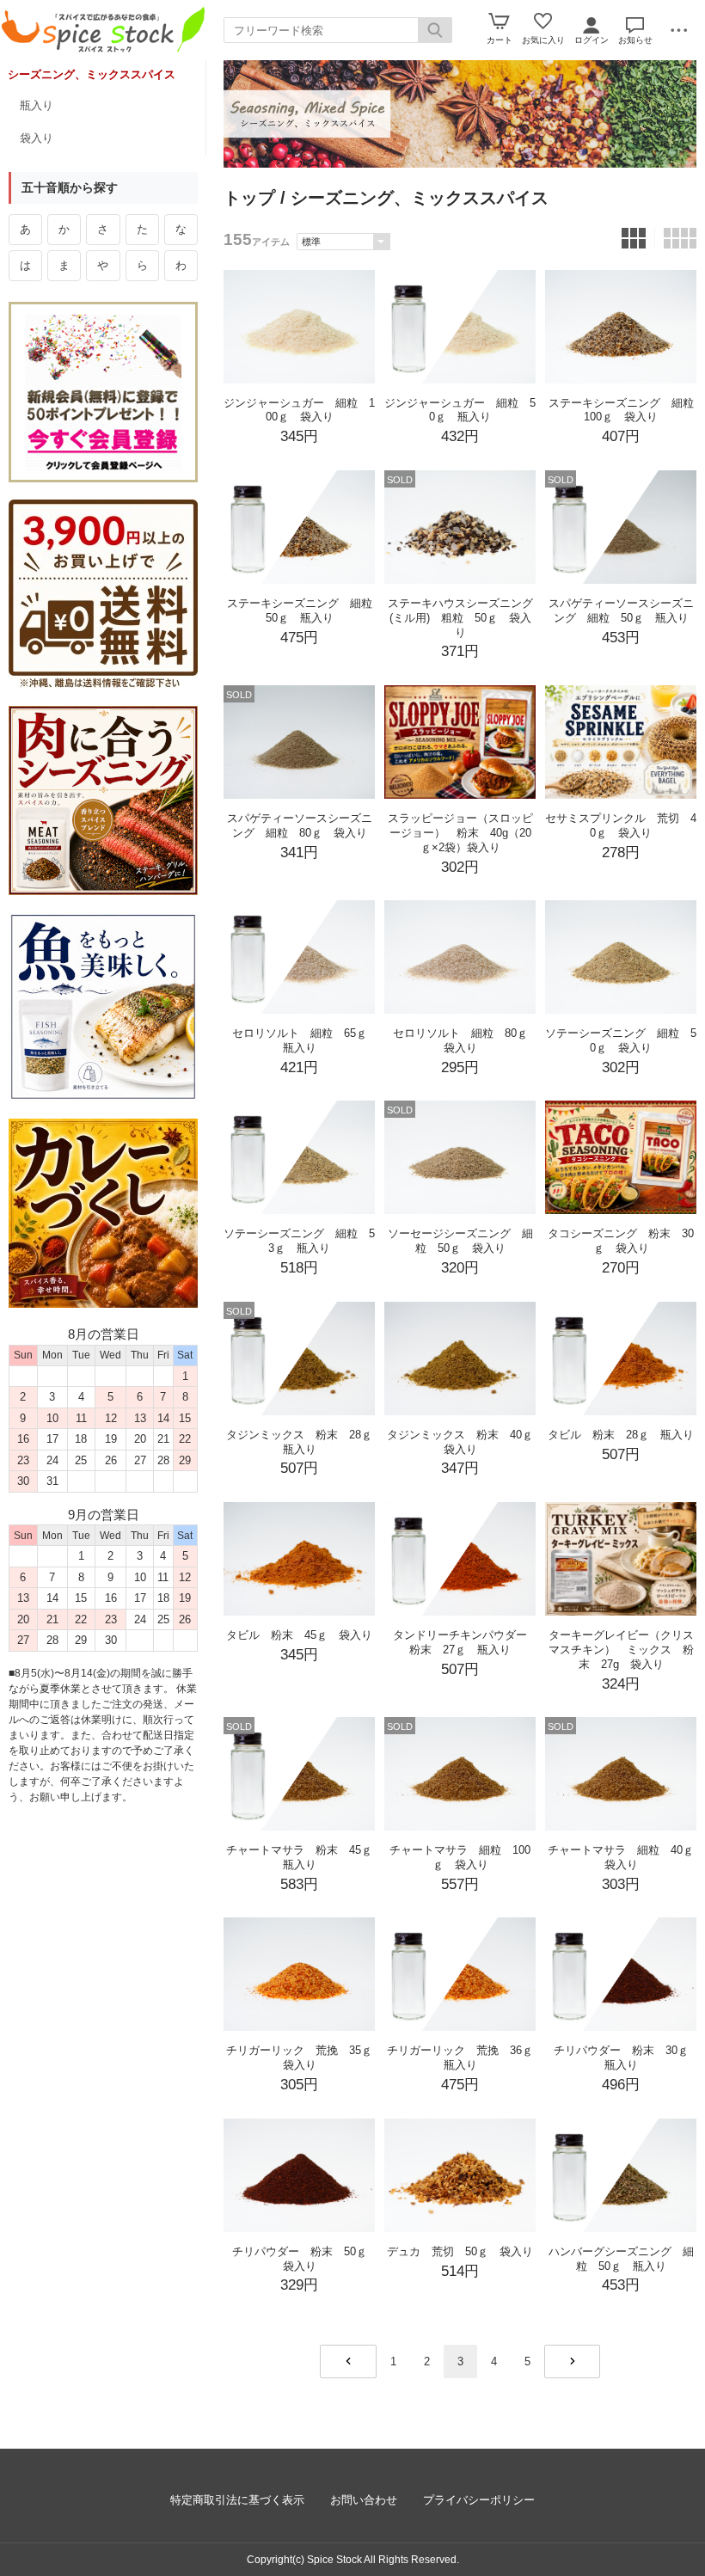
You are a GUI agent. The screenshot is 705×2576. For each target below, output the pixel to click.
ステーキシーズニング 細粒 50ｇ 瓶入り (305, 610)
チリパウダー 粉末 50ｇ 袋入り (305, 2259)
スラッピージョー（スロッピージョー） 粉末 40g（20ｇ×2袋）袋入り (460, 833)
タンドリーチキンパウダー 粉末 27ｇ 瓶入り (466, 1642)
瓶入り (37, 105)
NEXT (572, 2361)
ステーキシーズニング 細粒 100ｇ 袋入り (627, 410)
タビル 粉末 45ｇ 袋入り (299, 1635)
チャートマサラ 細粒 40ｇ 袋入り (626, 1857)
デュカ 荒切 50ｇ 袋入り (460, 2251)
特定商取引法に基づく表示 (237, 2500)
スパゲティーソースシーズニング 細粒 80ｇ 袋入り (300, 825)
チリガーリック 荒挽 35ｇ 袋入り (305, 2058)
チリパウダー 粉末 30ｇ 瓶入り (627, 2058)
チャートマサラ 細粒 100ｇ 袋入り (460, 1857)
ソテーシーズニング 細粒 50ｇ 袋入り (621, 1040)
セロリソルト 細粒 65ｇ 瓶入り (305, 1040)
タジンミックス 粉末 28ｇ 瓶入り (305, 1442)
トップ (249, 198)
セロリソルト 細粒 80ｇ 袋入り (466, 1040)
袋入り (37, 138)
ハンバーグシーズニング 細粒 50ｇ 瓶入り (621, 2259)
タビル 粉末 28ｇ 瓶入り (621, 1435)
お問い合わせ (364, 2500)
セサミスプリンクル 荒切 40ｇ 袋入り (621, 825)
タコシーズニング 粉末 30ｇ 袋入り (621, 1241)
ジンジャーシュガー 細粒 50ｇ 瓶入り (460, 410)
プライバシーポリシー (479, 2500)
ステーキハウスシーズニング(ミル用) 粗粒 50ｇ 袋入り (460, 618)
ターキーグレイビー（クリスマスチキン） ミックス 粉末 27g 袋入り (621, 1650)
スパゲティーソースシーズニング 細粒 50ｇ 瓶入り (621, 610)
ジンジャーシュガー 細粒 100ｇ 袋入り (299, 410)
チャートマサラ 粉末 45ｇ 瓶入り (305, 1857)
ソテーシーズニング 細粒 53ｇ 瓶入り (299, 1241)
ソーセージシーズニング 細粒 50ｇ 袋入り (460, 1241)
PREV (348, 2361)
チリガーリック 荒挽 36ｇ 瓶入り (466, 2058)
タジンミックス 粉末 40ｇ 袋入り (466, 1442)
